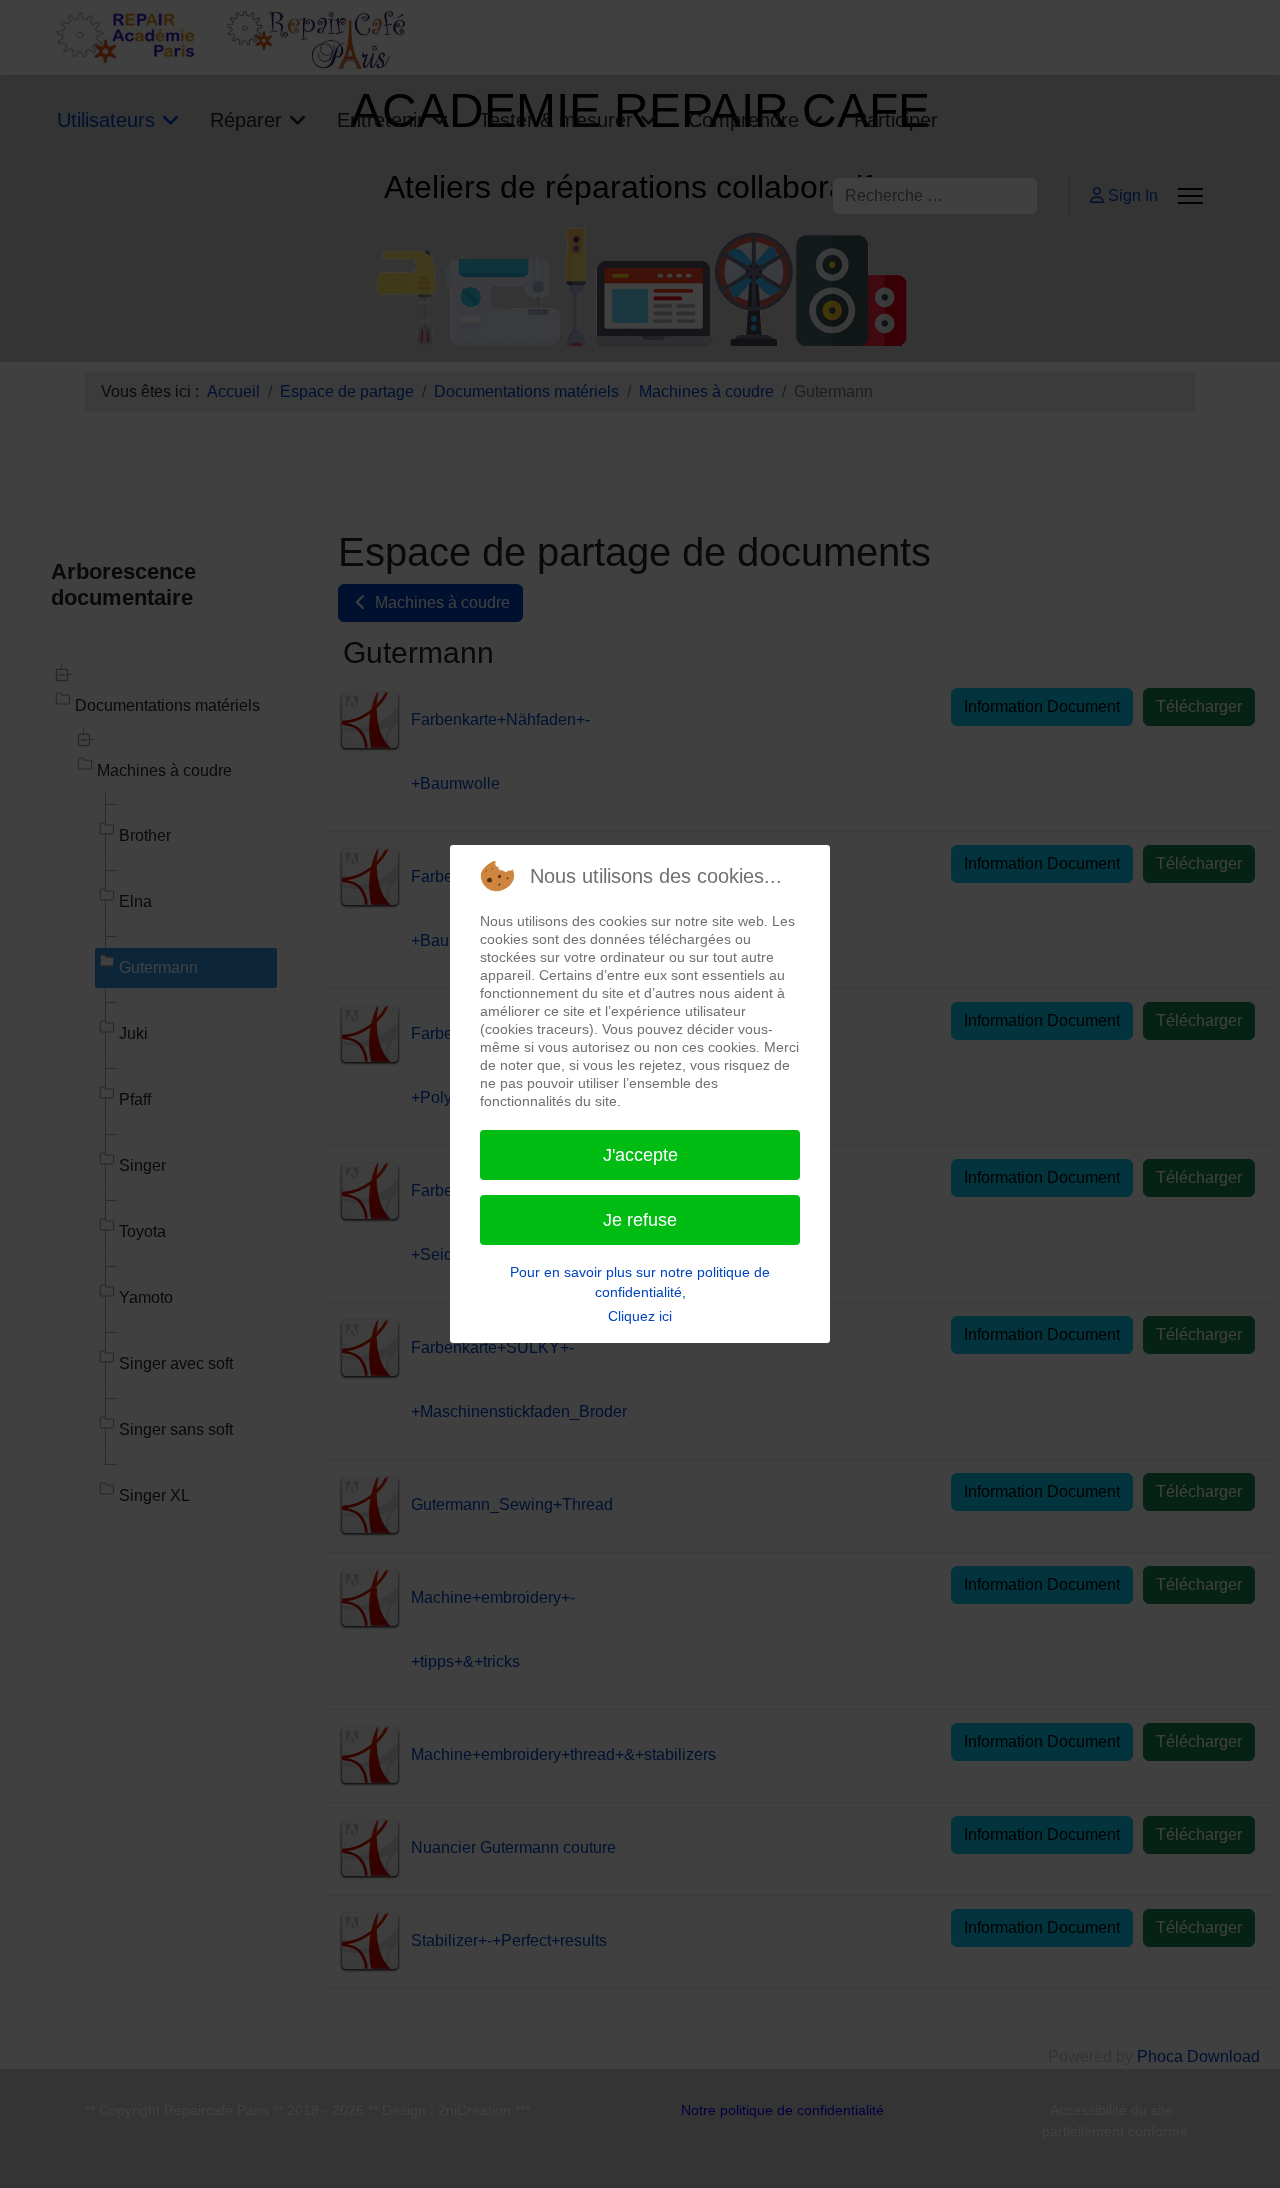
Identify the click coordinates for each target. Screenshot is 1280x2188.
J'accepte (640, 1155)
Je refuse (640, 1220)
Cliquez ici (640, 1316)
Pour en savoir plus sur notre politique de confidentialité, (640, 1282)
